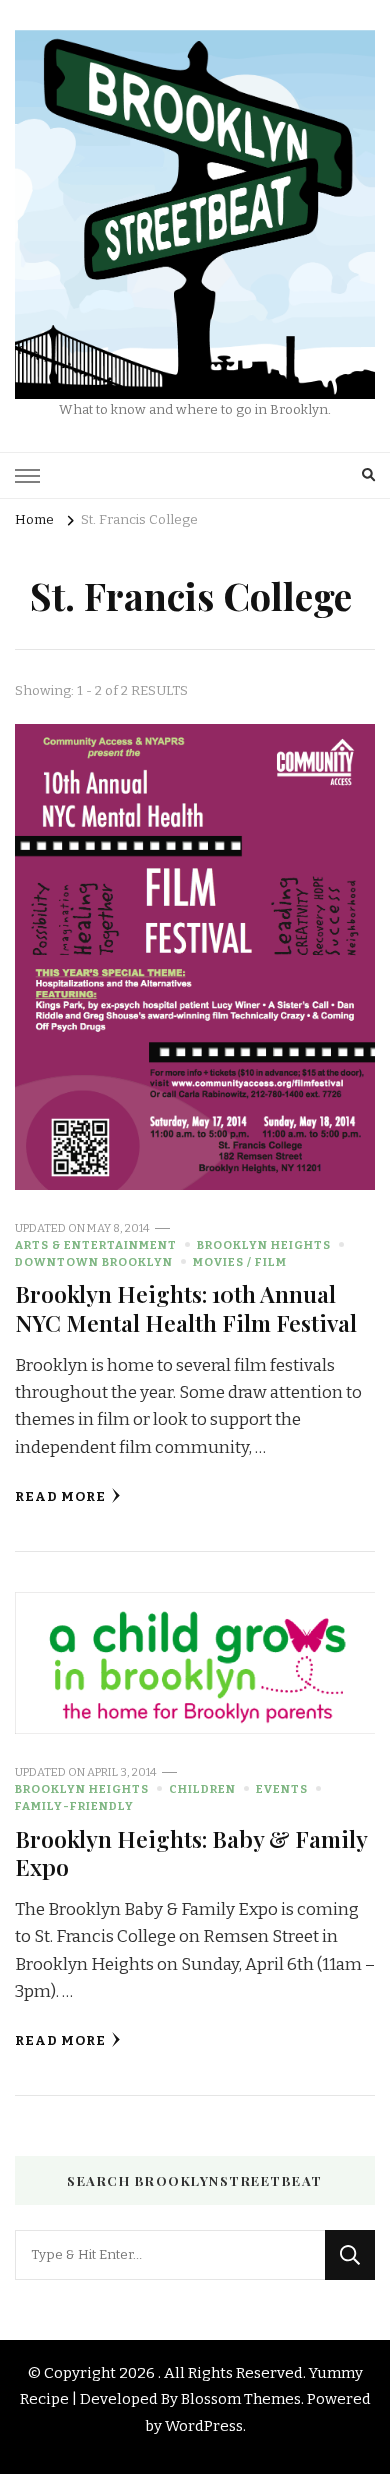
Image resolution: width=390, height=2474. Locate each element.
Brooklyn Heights (264, 1245)
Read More (60, 1497)
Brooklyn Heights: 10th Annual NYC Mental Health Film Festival (186, 1307)
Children (202, 1789)
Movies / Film (240, 1262)
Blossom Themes (241, 2399)
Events (282, 1789)
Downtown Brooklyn (94, 1262)
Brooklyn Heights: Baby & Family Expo (191, 1852)
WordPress (204, 2426)
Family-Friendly (74, 1806)
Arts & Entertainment (96, 1245)
